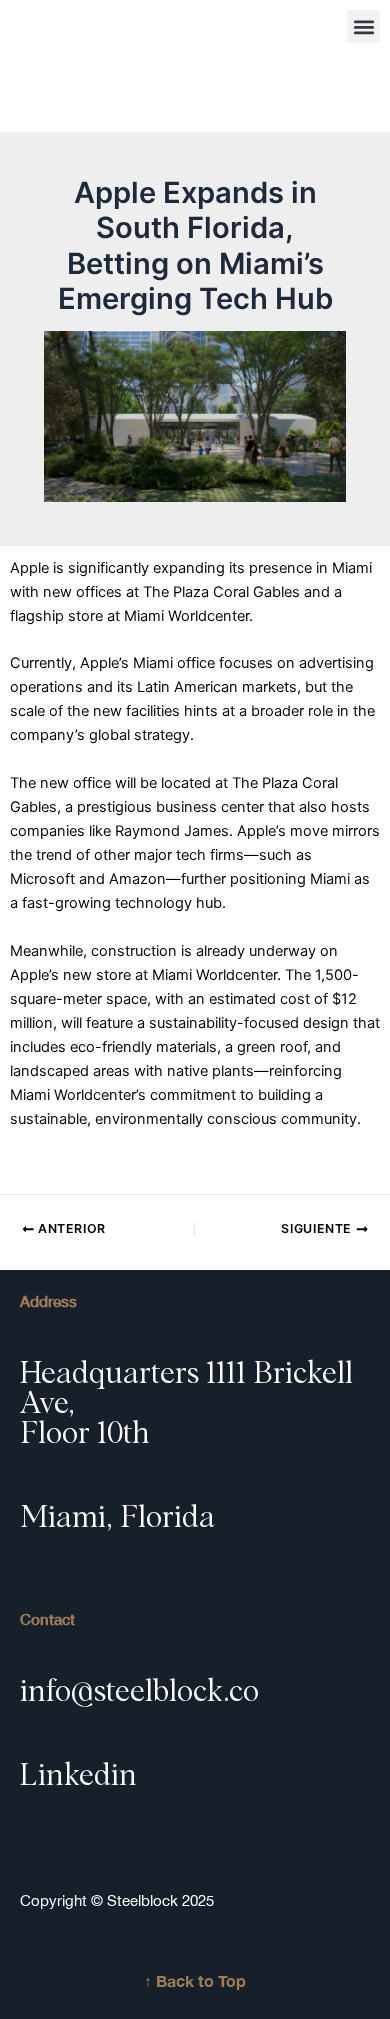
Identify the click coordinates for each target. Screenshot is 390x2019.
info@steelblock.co (139, 1692)
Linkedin (78, 1776)
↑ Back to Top (195, 1980)
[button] (363, 26)
